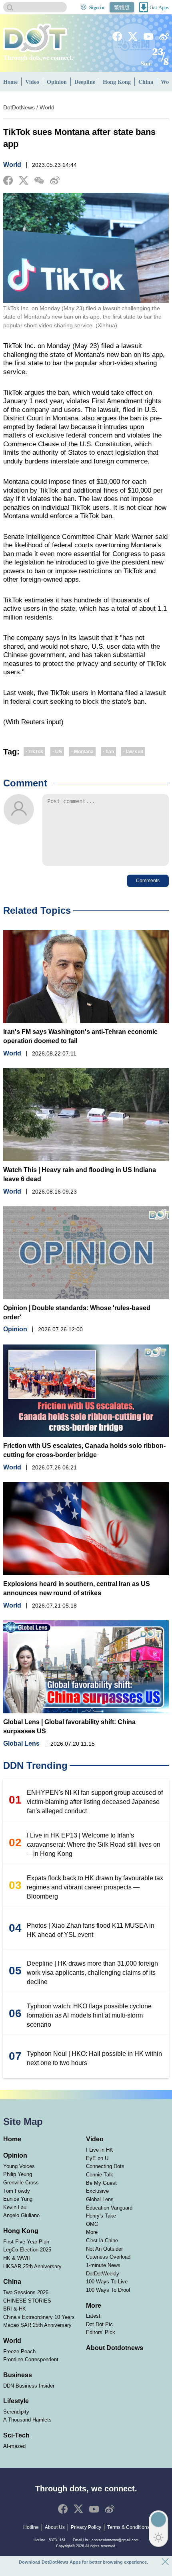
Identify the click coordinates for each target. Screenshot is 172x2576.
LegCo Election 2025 (27, 2250)
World (47, 108)
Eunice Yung (18, 2199)
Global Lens (21, 1744)
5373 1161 (57, 2540)
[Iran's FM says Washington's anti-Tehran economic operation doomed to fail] (86, 977)
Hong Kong (117, 82)
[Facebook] (117, 36)
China (146, 82)
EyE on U (97, 2158)
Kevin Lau (15, 2207)
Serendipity (16, 2412)
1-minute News (103, 2265)
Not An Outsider (104, 2249)
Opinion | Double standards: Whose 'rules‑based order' (77, 1313)
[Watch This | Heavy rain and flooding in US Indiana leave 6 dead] (86, 1115)
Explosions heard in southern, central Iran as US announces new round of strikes (77, 1588)
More (92, 2232)
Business (18, 2375)
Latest (93, 2316)
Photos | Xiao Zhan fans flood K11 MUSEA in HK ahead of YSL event (91, 1930)
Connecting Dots (105, 2166)
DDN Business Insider (29, 2386)
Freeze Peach (19, 2351)
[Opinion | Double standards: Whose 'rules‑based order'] (86, 1253)
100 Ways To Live (107, 2282)
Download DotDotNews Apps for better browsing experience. (83, 2562)
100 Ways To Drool (108, 2290)
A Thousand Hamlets (27, 2420)
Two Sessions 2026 (26, 2292)
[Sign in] (84, 7)
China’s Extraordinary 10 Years (39, 2317)
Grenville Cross (21, 2183)
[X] (133, 36)
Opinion (57, 82)
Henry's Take (101, 2216)
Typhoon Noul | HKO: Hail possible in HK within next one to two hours (94, 2058)
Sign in (97, 7)
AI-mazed (14, 2446)
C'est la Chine (102, 2240)
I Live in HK (100, 2150)
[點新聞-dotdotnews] (35, 38)
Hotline (31, 2527)
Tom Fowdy (17, 2191)
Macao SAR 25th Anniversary (37, 2325)
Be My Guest (101, 2183)
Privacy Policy (86, 2527)
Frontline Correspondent (31, 2359)
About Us (55, 2527)
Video (32, 82)
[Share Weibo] (55, 180)
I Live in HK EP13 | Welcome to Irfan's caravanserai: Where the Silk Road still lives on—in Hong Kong (94, 1844)
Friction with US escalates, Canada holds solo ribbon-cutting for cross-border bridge (84, 1450)
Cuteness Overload (108, 2257)
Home (10, 82)
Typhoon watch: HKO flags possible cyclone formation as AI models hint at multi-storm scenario (89, 2015)
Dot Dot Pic (99, 2324)
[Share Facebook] (8, 180)
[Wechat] (39, 181)
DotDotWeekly (103, 2274)
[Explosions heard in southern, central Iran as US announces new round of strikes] (86, 1529)
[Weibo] (164, 37)
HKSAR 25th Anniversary (32, 2266)
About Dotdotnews (115, 2348)
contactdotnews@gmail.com (115, 2540)
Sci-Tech (16, 2435)
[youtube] (148, 37)
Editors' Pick (101, 2332)
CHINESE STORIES (27, 2301)
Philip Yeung (18, 2174)
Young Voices (19, 2166)
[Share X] (24, 180)
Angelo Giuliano (21, 2215)
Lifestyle (16, 2401)
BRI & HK (15, 2309)
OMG (92, 2224)
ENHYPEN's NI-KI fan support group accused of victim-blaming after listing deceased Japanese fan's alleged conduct (95, 1802)
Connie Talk (100, 2175)
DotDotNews (19, 108)
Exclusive (97, 2191)
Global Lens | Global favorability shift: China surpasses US (69, 1727)
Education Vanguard (109, 2208)
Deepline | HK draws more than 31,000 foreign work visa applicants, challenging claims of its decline (92, 1973)
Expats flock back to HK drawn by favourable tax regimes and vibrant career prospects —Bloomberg (95, 1887)
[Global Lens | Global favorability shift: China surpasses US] (86, 1667)
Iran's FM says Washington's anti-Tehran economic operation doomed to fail (80, 1036)
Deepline (85, 82)
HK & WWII (17, 2258)
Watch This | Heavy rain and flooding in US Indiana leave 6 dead (80, 1174)
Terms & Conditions (128, 2527)
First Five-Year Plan (26, 2242)
